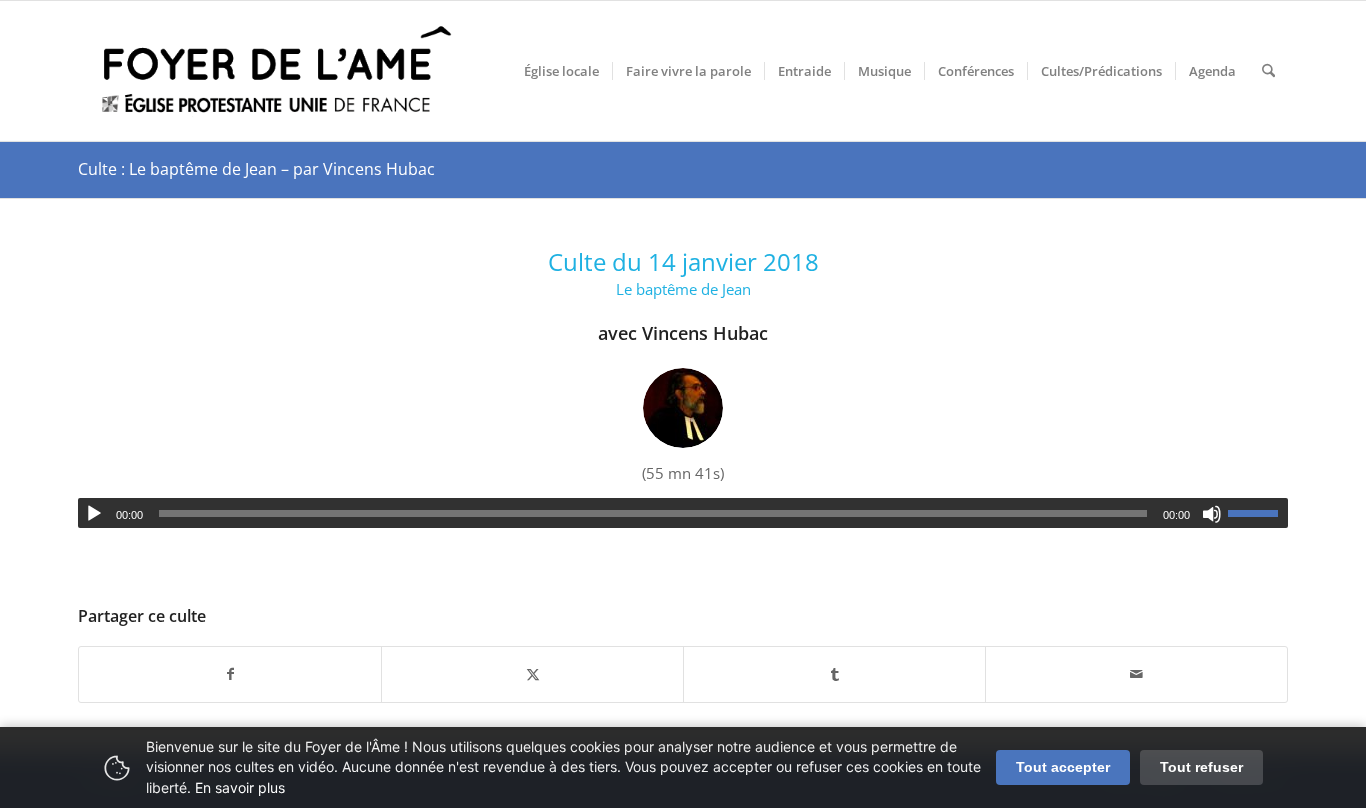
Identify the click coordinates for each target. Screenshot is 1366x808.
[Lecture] (94, 514)
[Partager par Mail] (1136, 674)
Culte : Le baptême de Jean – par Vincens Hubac (256, 169)
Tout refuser (1201, 767)
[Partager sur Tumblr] (834, 674)
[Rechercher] (1268, 71)
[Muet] (1212, 514)
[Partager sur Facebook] (230, 674)
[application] (683, 513)
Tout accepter (1063, 767)
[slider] (1258, 513)
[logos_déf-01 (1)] (278, 71)
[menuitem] (561, 71)
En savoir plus (240, 787)
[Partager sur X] (532, 674)
